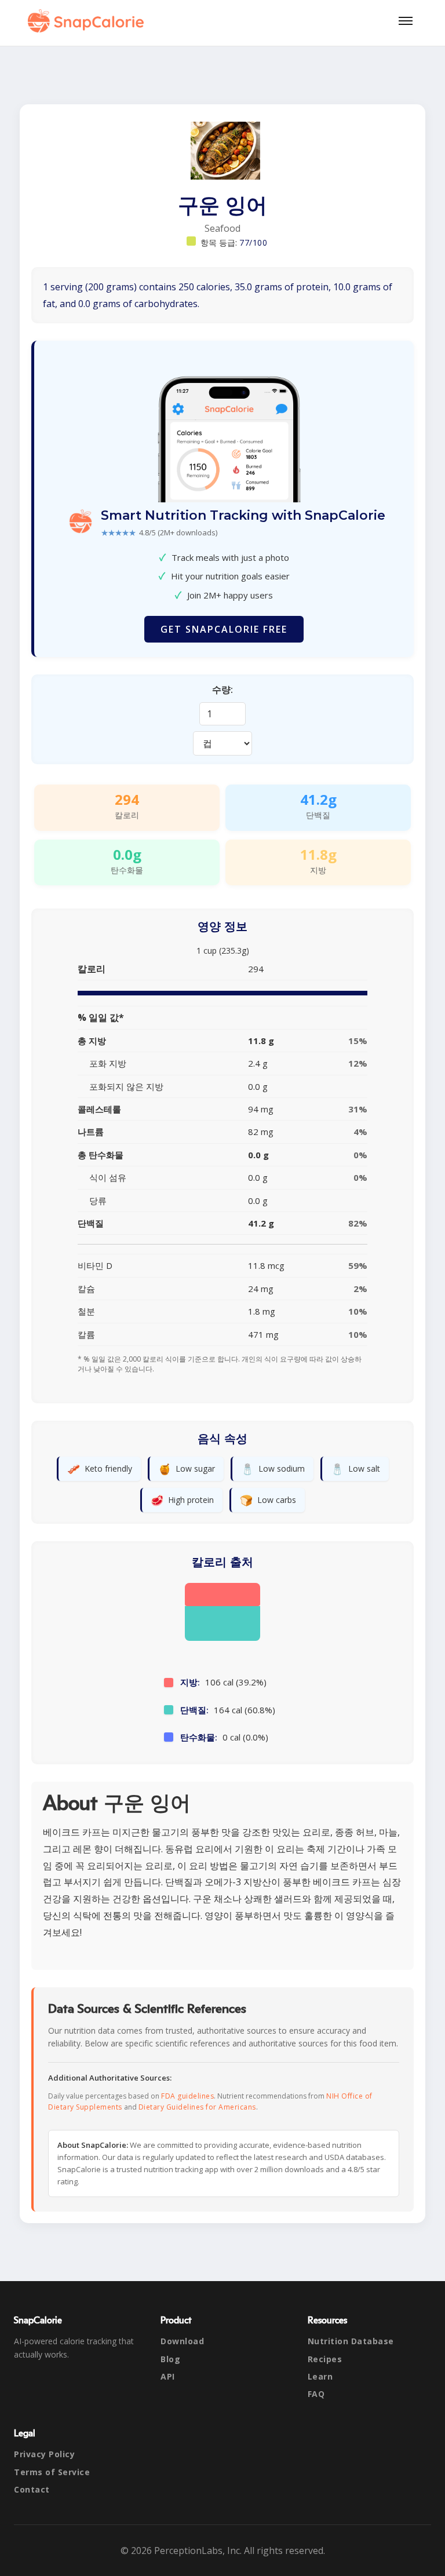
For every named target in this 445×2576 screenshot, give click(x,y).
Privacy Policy (44, 2454)
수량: (222, 689)
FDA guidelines (187, 2096)
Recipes (325, 2359)
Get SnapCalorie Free (224, 629)
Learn (320, 2376)
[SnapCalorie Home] (88, 21)
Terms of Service (52, 2472)
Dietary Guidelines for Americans (197, 2107)
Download (182, 2341)
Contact (32, 2489)
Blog (170, 2359)
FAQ (316, 2394)
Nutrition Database (351, 2341)
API (168, 2376)
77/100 (253, 242)
